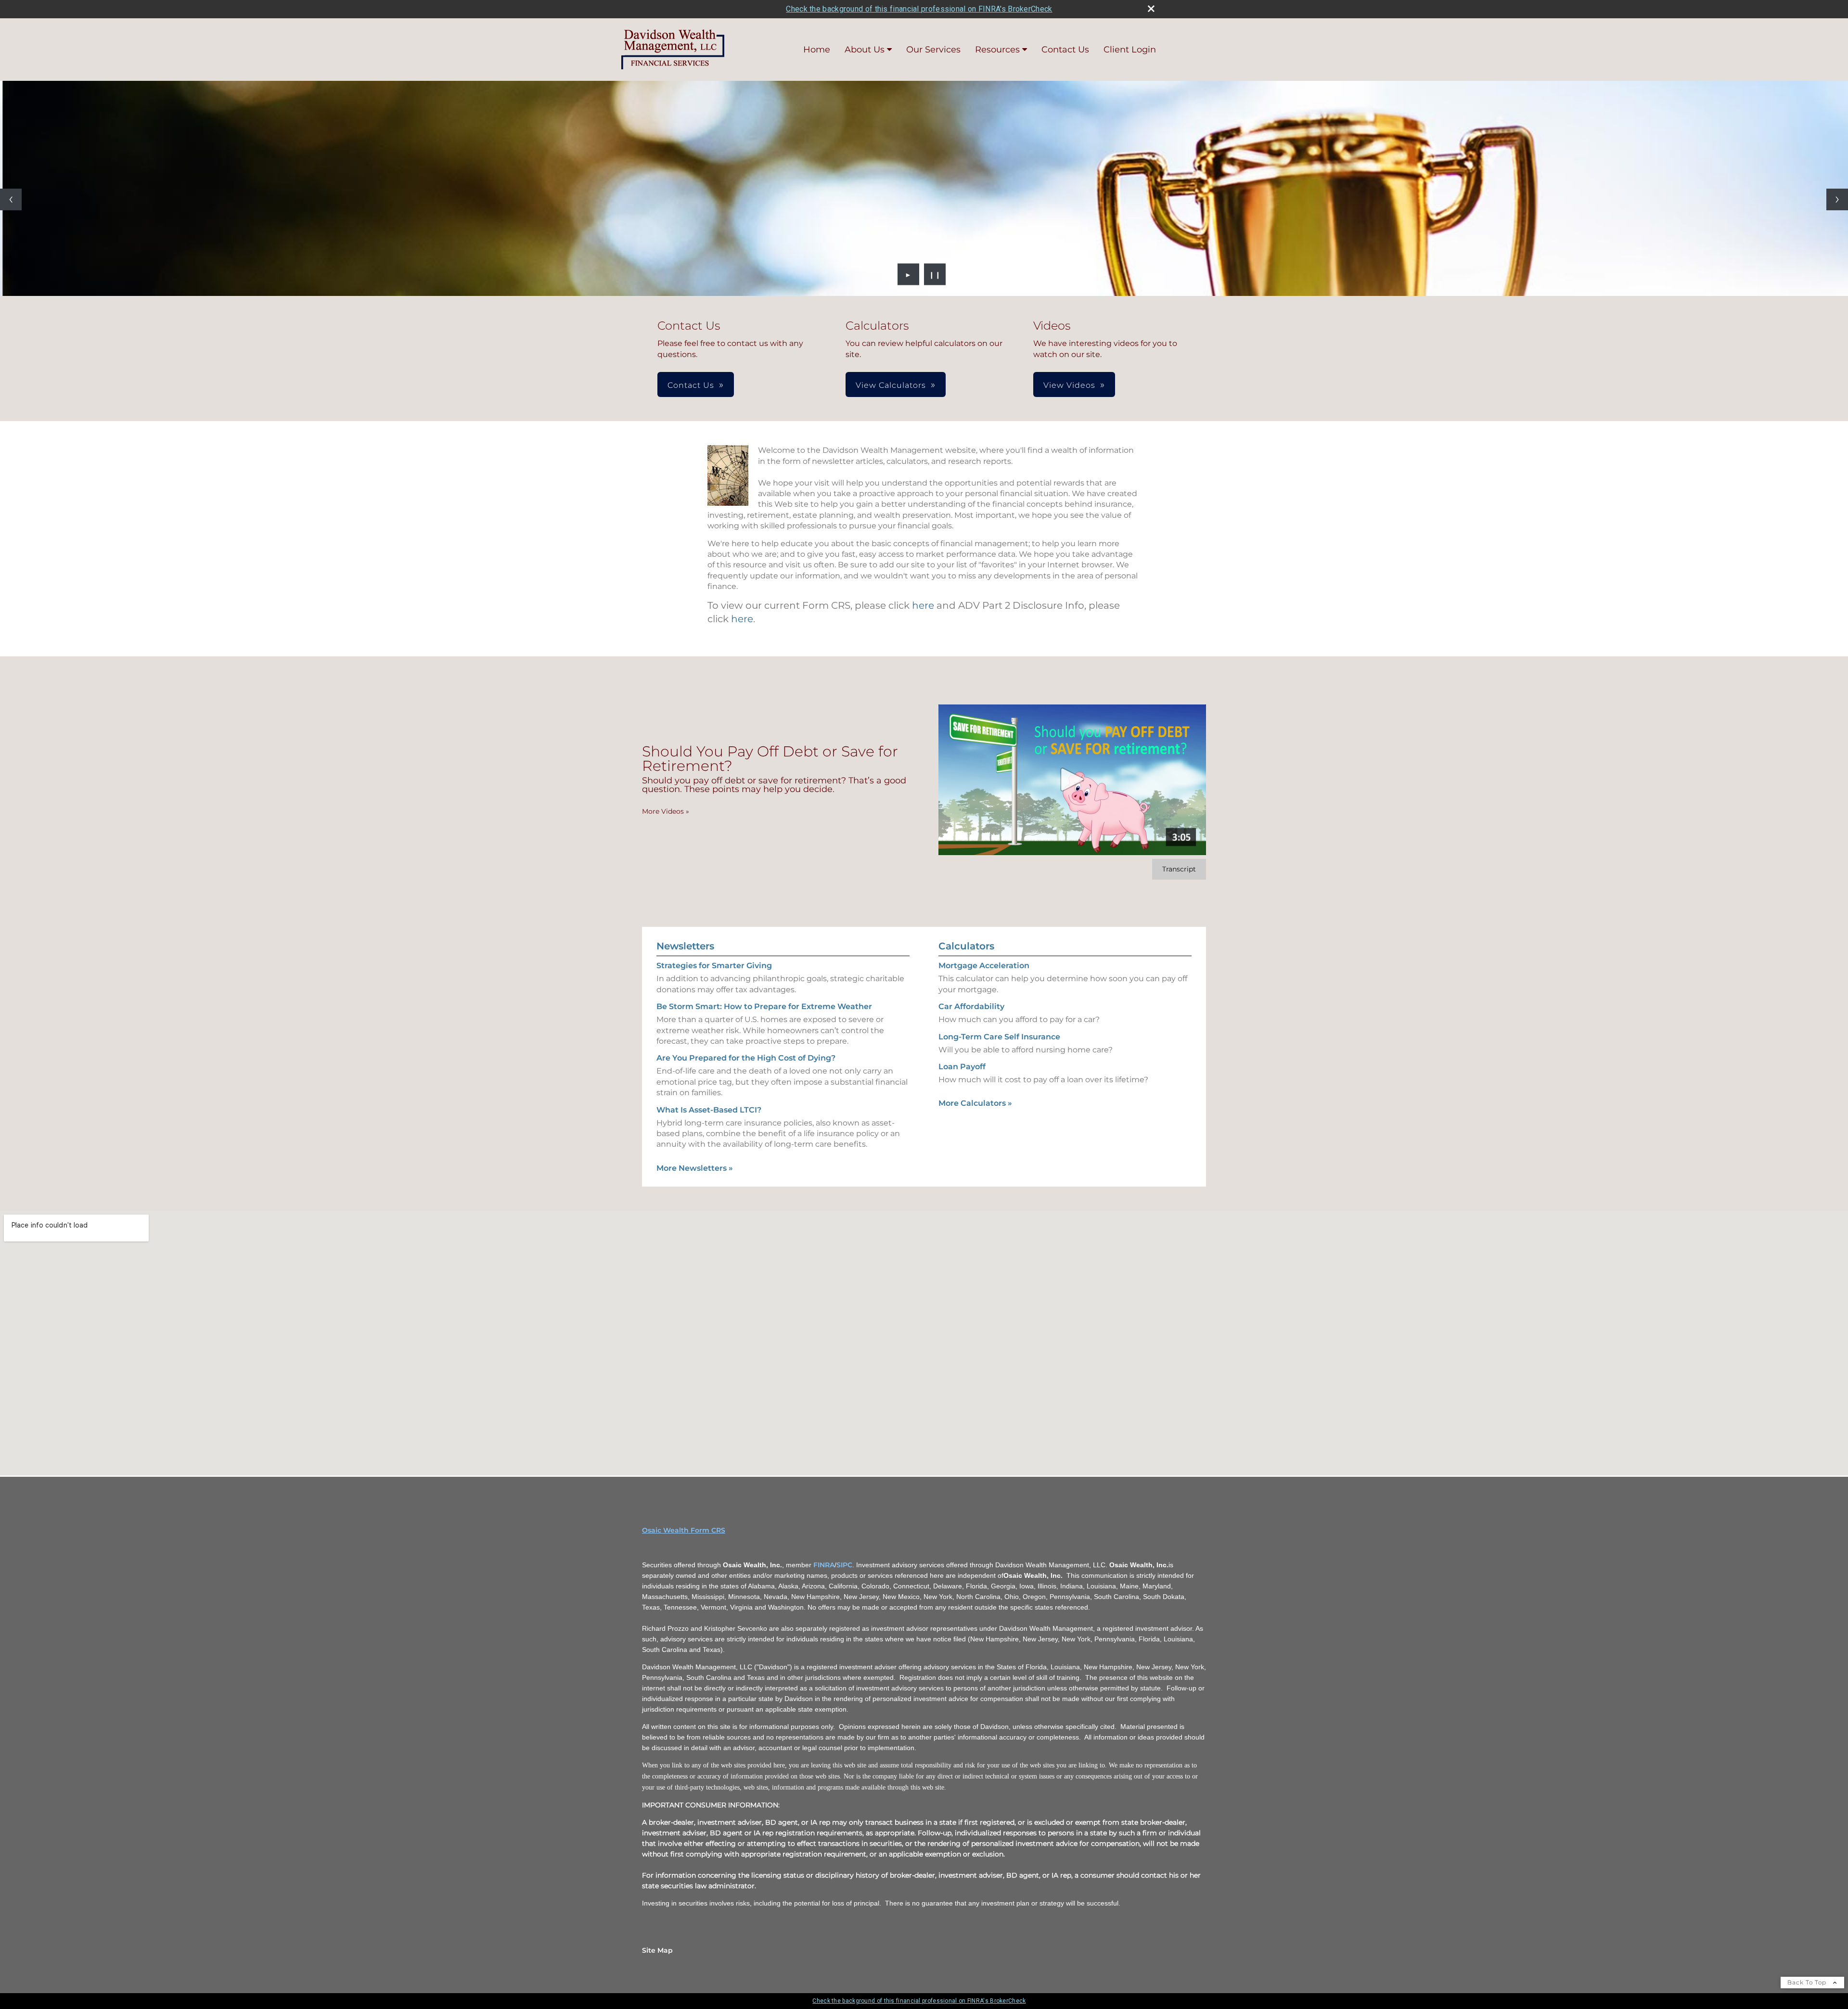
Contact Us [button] (691, 385)
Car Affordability (971, 1006)
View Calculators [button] (891, 385)
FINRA (824, 1565)
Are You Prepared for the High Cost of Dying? (746, 1058)
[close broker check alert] (1151, 9)
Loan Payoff (962, 1067)
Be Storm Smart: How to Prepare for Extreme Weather (764, 1006)
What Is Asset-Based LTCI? (709, 1110)
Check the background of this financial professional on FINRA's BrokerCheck (919, 9)
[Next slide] (1837, 199)
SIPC (844, 1565)
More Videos (666, 811)
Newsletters (685, 946)
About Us (865, 50)
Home (817, 50)
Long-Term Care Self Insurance (999, 1037)
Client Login (1130, 50)
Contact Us (1065, 50)
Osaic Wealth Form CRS (684, 1530)
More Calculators (975, 1103)
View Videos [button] (1069, 385)
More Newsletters (695, 1168)
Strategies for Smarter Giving (714, 966)
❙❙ (935, 274)
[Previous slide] (11, 199)
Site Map (657, 1950)
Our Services (933, 50)
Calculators (966, 946)
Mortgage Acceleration (984, 966)
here (923, 605)
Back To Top (1808, 1982)
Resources (997, 50)
